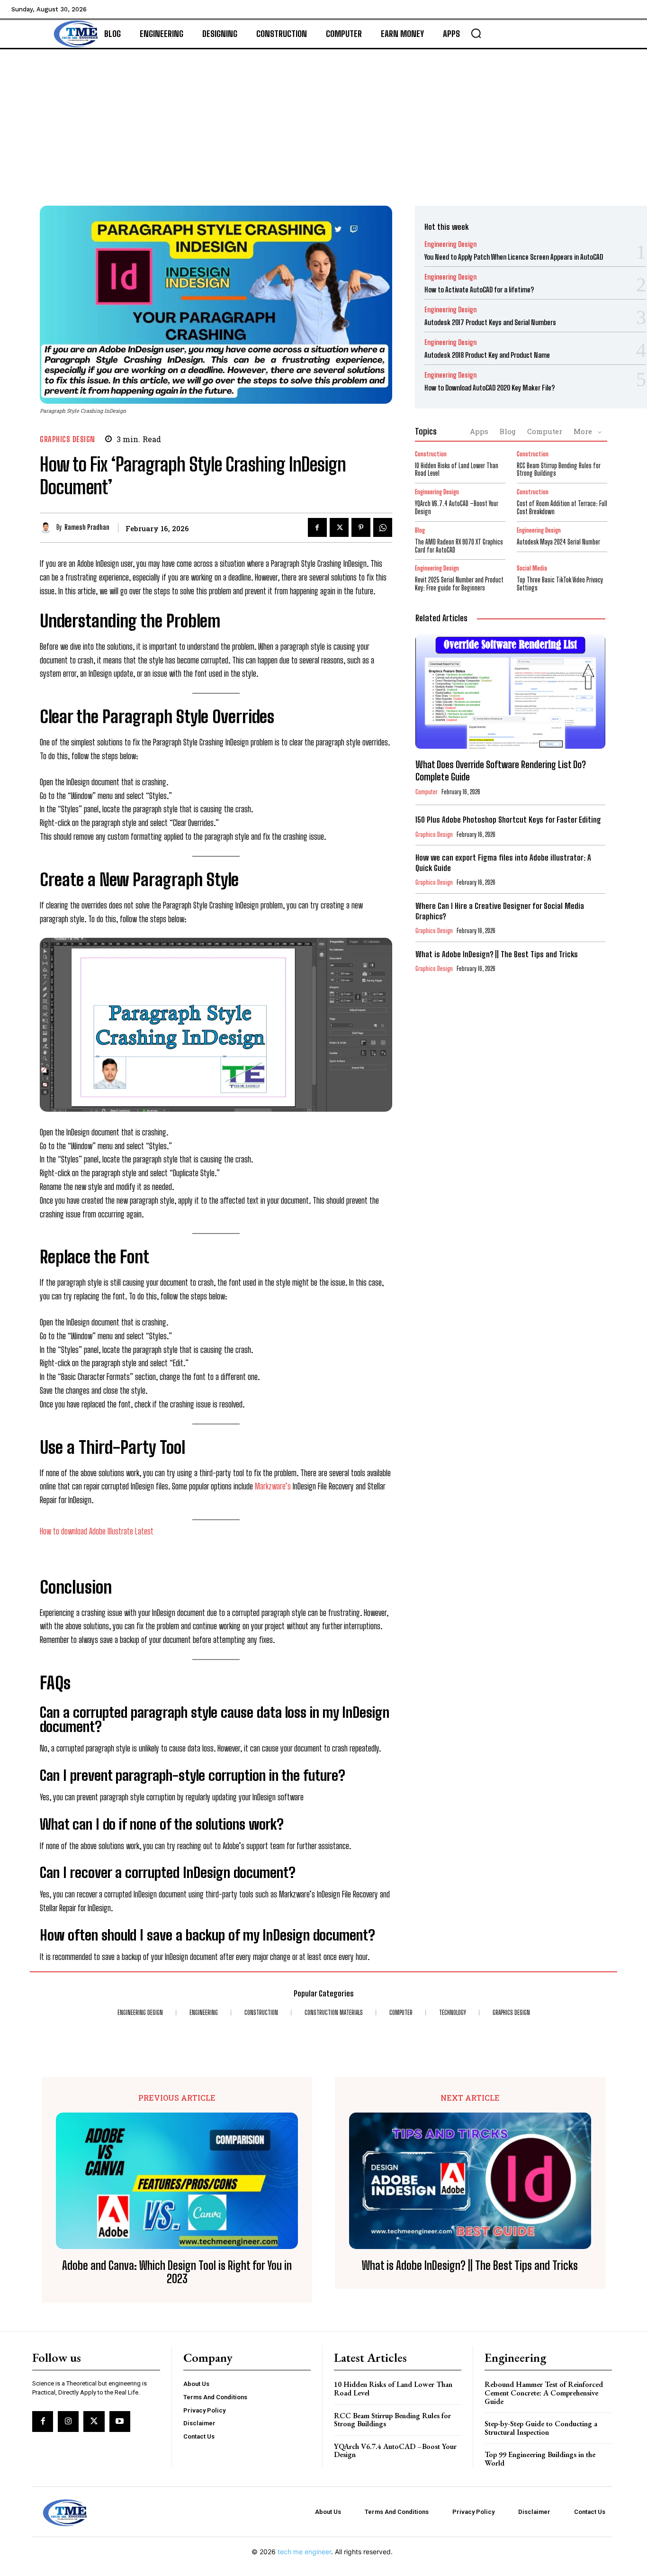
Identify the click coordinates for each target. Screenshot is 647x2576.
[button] (476, 33)
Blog (508, 431)
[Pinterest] (361, 527)
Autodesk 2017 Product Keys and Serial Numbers (490, 322)
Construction (431, 454)
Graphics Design (67, 439)
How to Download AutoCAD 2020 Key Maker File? (490, 388)
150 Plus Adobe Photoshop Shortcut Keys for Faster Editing (508, 820)
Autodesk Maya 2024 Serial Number (558, 542)
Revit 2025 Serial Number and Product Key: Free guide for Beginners (459, 584)
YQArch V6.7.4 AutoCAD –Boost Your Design (395, 2451)
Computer (545, 431)
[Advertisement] (323, 120)
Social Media (532, 568)
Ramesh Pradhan (87, 527)
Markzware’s (274, 1486)
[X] (339, 527)
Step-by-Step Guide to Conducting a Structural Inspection (541, 2428)
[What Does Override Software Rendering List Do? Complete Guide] (510, 692)
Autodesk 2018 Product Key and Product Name (487, 355)
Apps (479, 431)
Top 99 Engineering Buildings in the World (540, 2459)
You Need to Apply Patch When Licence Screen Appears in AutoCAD (514, 257)
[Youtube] (120, 2422)
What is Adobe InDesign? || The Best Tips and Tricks (497, 954)
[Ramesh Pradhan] (48, 528)
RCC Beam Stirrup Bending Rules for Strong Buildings (559, 470)
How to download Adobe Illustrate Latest (97, 1531)
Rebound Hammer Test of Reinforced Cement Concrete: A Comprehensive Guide (544, 2393)
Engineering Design (450, 244)
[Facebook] (317, 527)
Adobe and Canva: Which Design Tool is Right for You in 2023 (177, 2272)
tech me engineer (304, 2552)
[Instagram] (68, 2422)
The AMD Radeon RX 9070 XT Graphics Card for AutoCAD (459, 546)
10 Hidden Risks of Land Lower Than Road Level (457, 470)
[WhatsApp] (383, 527)
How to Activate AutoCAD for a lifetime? (479, 290)
